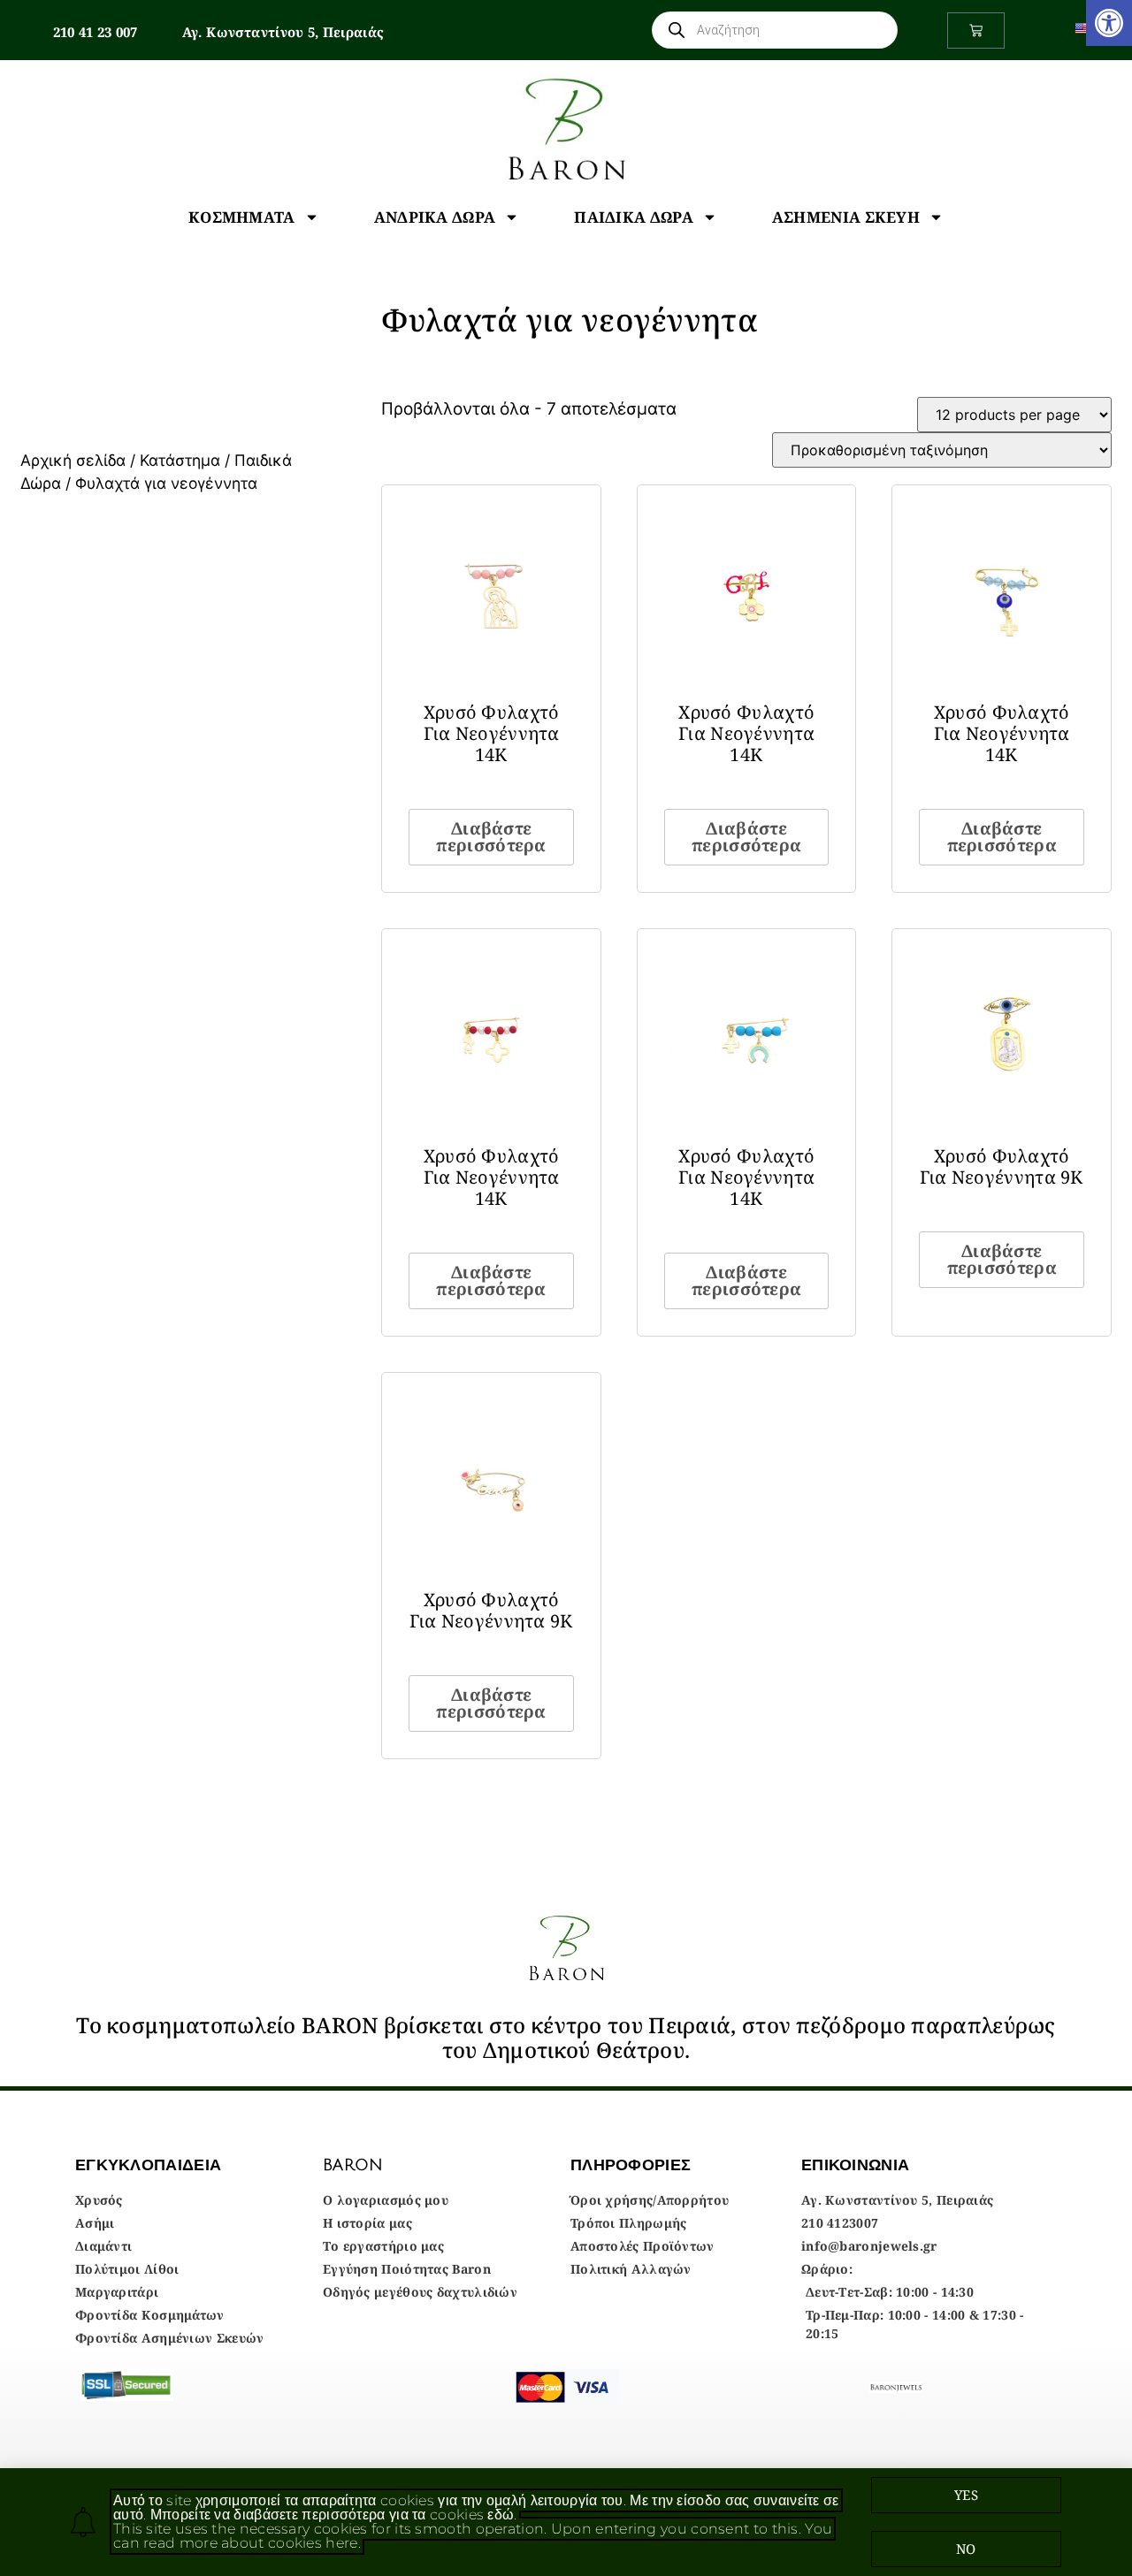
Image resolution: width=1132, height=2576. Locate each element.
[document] (566, 1288)
